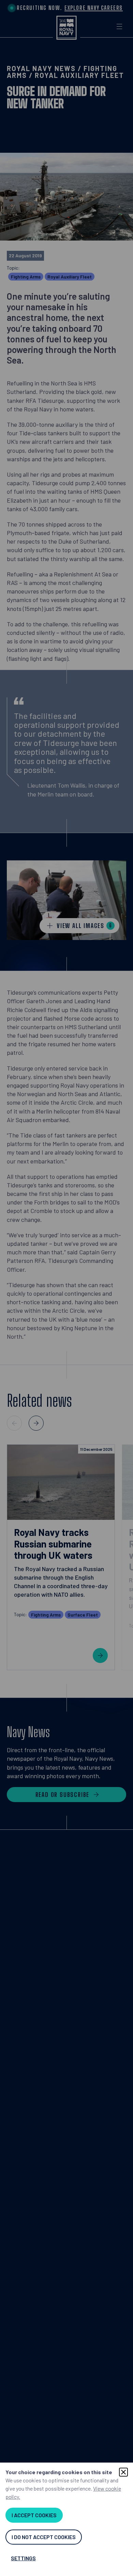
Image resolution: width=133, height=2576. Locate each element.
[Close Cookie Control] (123, 2472)
